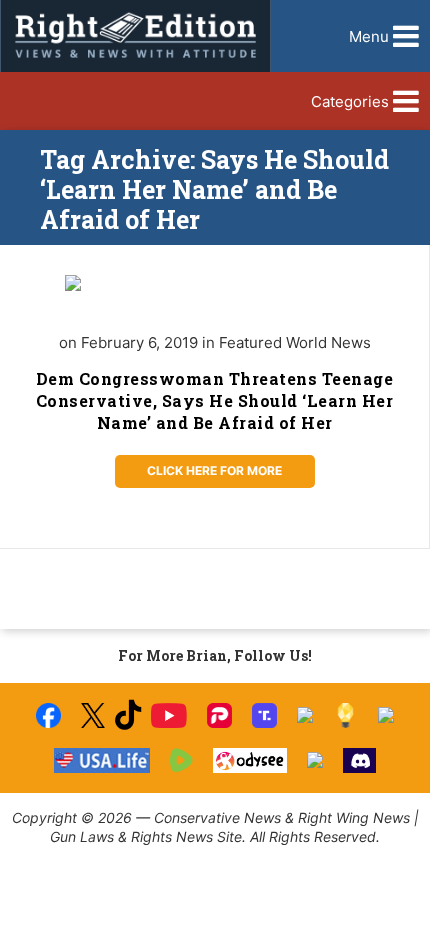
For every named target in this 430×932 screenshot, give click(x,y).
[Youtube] (169, 715)
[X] (93, 715)
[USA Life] (102, 760)
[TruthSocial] (264, 715)
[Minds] (345, 715)
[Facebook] (48, 715)
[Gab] (386, 715)
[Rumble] (181, 760)
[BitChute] (305, 715)
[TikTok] (128, 715)
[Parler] (219, 715)
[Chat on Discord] (360, 760)
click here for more (214, 470)
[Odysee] (249, 760)
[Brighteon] (315, 760)
